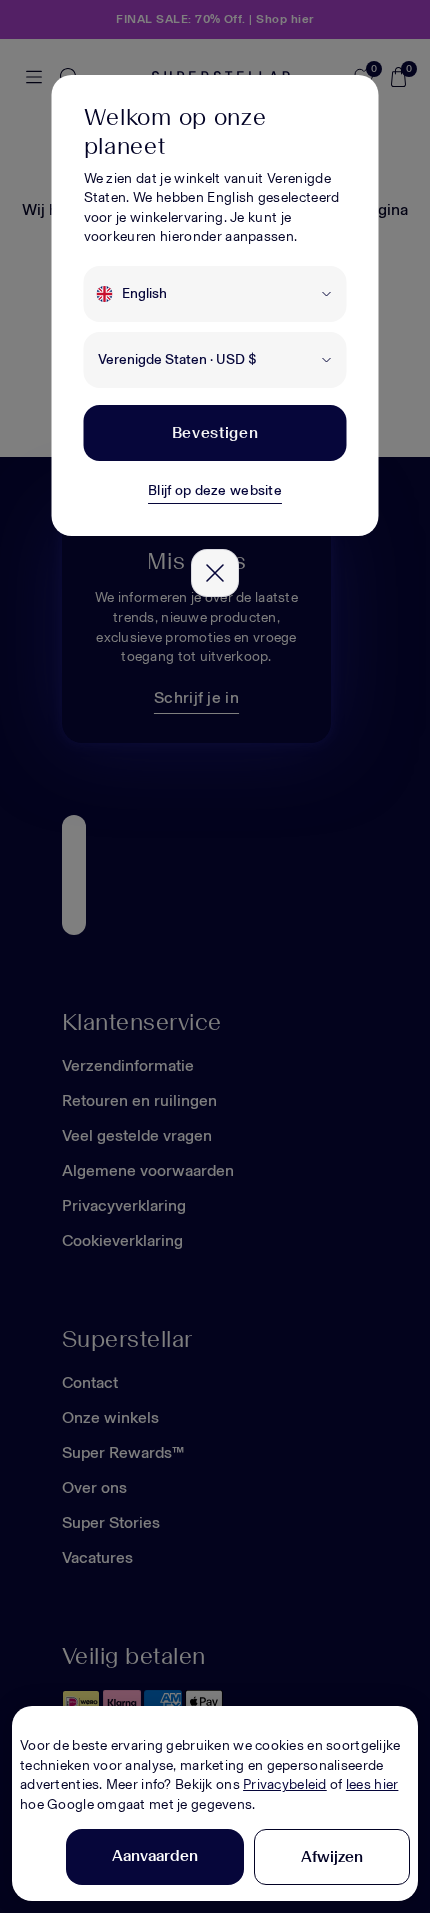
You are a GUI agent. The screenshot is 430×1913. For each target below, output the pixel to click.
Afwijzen (332, 1856)
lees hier (372, 1784)
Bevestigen (215, 432)
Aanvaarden (155, 1855)
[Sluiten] (215, 573)
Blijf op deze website (215, 490)
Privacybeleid (285, 1784)
